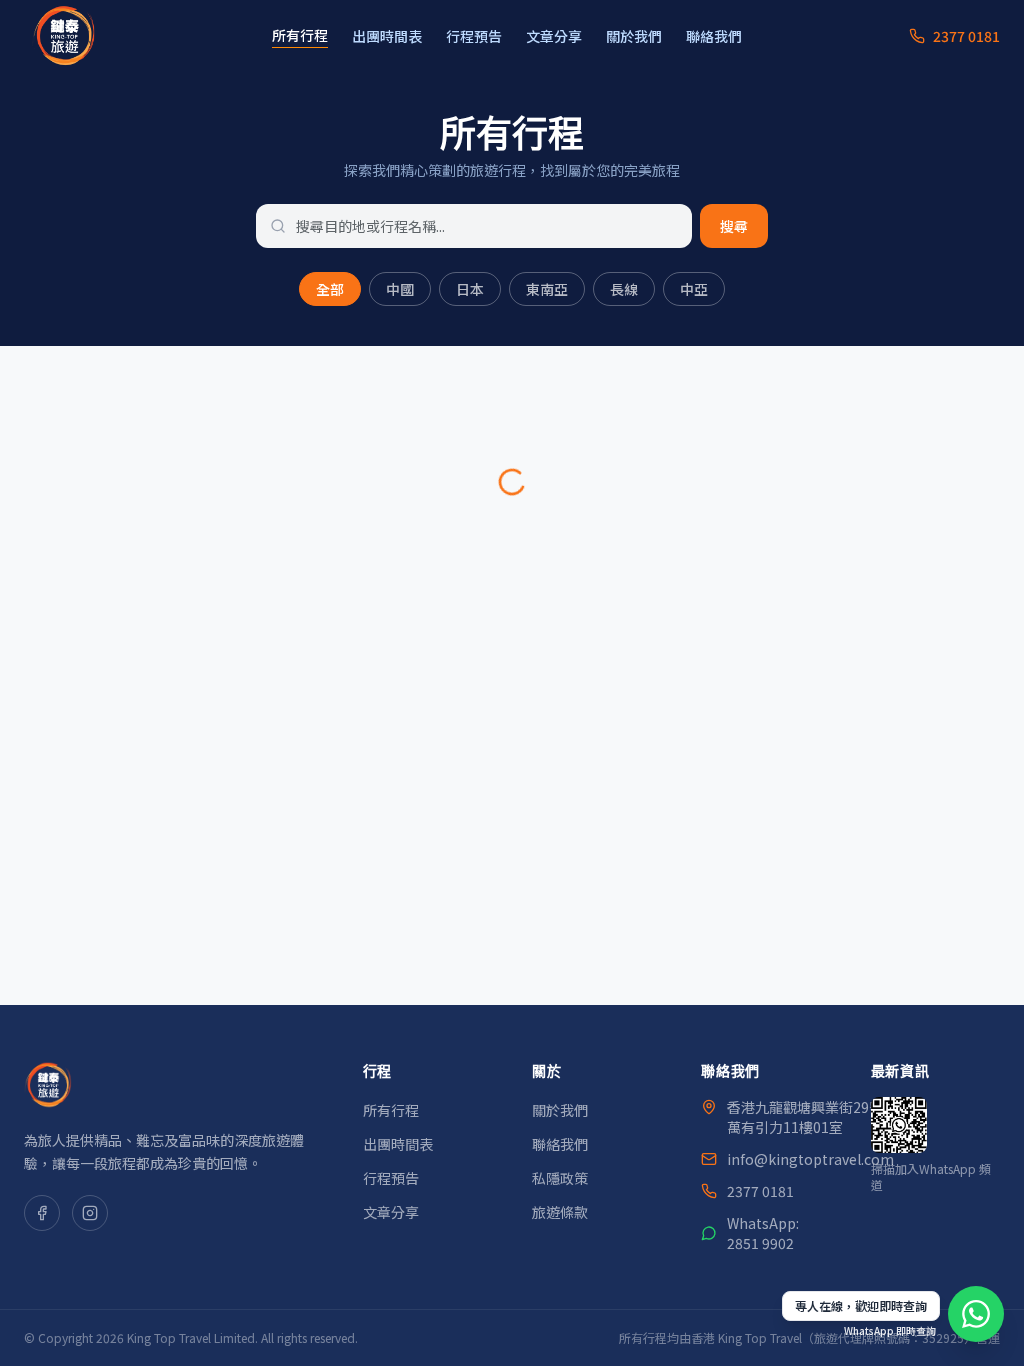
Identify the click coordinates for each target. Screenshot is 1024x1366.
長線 (624, 289)
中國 (400, 289)
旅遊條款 (560, 1212)
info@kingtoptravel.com (810, 1159)
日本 (470, 289)
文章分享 (554, 36)
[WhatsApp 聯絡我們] (976, 1314)
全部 (330, 289)
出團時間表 (387, 36)
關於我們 (634, 36)
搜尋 (734, 226)
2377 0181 (760, 1191)
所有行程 (300, 35)
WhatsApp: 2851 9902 (763, 1233)
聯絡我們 (714, 36)
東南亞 (547, 289)
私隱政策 (560, 1178)
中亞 (694, 289)
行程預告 (474, 36)
